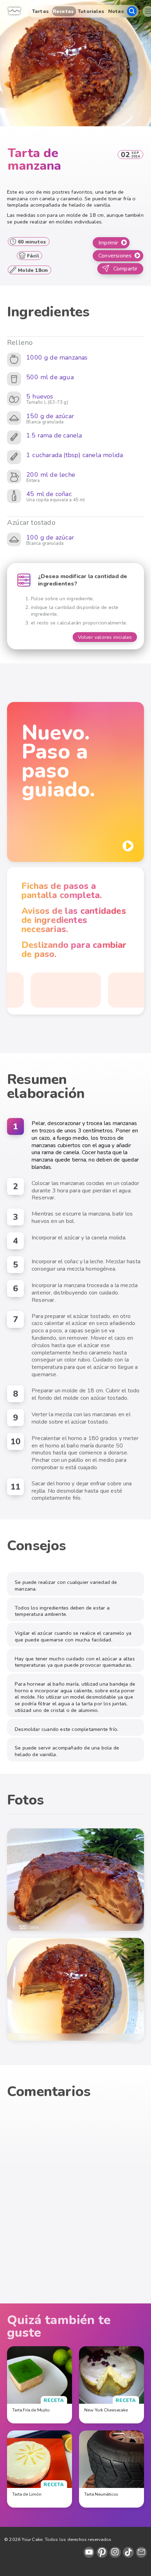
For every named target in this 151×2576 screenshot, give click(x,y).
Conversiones (115, 256)
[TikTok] (128, 2552)
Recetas (63, 11)
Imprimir (108, 243)
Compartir (126, 269)
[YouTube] (89, 2552)
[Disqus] (75, 2204)
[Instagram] (115, 2552)
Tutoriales (91, 11)
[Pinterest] (102, 2552)
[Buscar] (132, 11)
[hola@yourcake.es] (141, 2552)
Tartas (40, 11)
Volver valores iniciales (105, 637)
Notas (116, 11)
